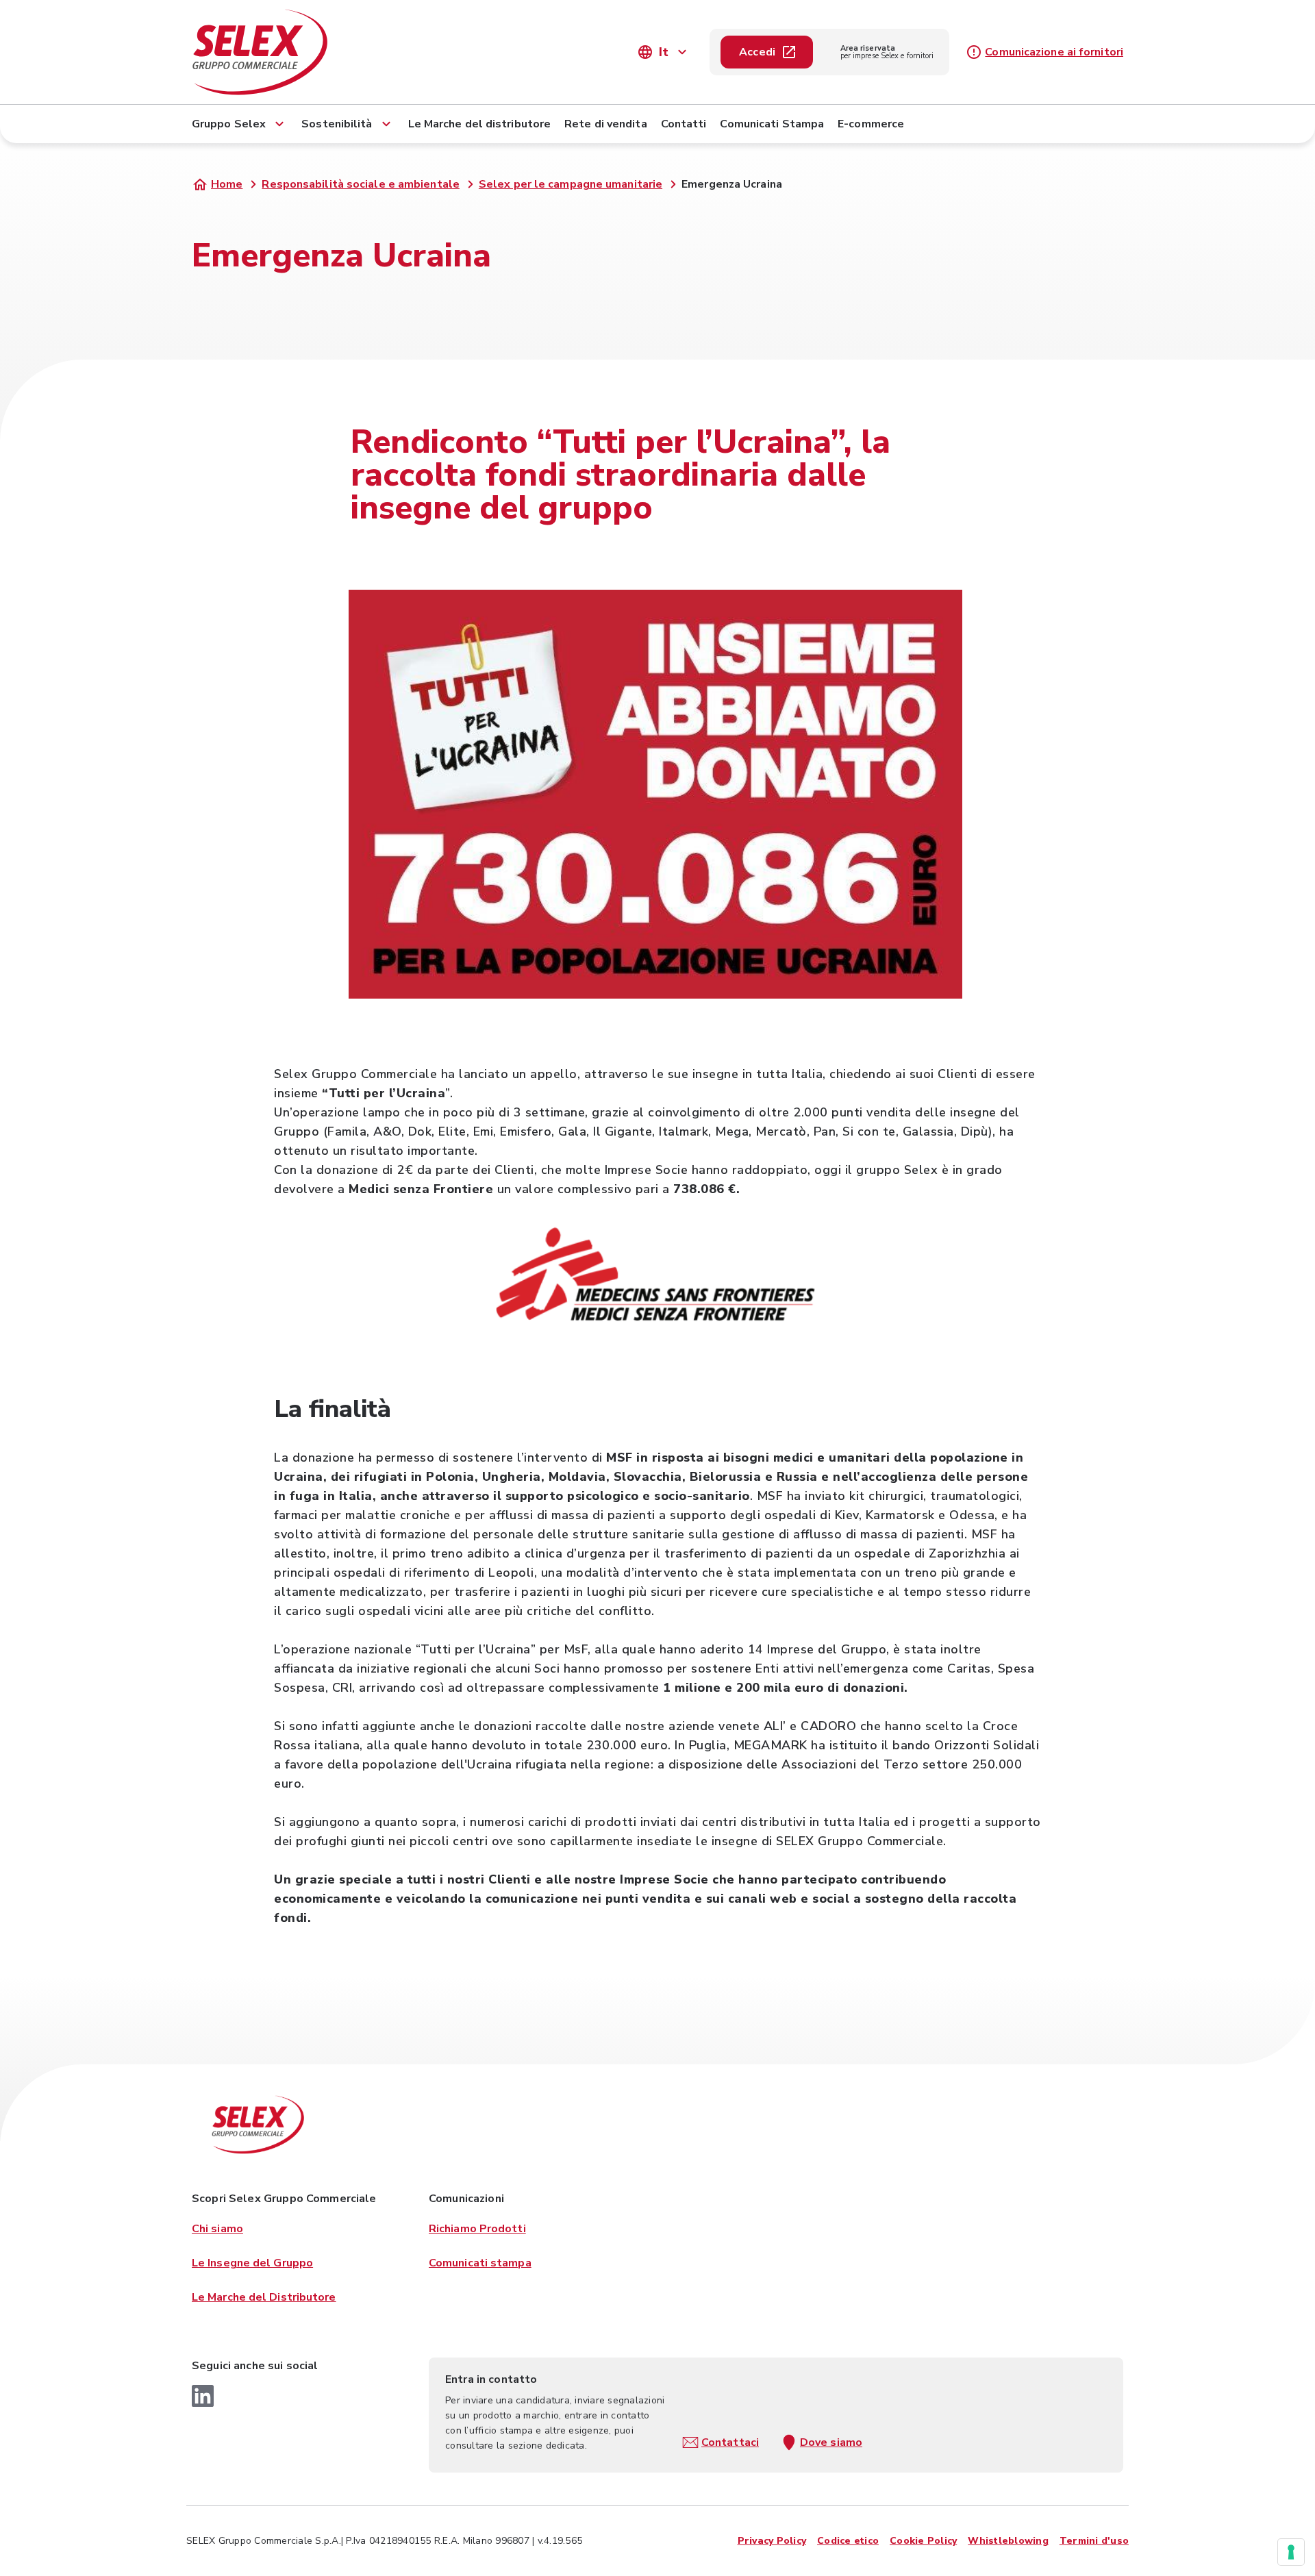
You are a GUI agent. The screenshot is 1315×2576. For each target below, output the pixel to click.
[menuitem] (240, 121)
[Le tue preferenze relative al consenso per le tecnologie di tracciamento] (1291, 2552)
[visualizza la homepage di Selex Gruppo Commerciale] (329, 52)
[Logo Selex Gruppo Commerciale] (258, 2125)
